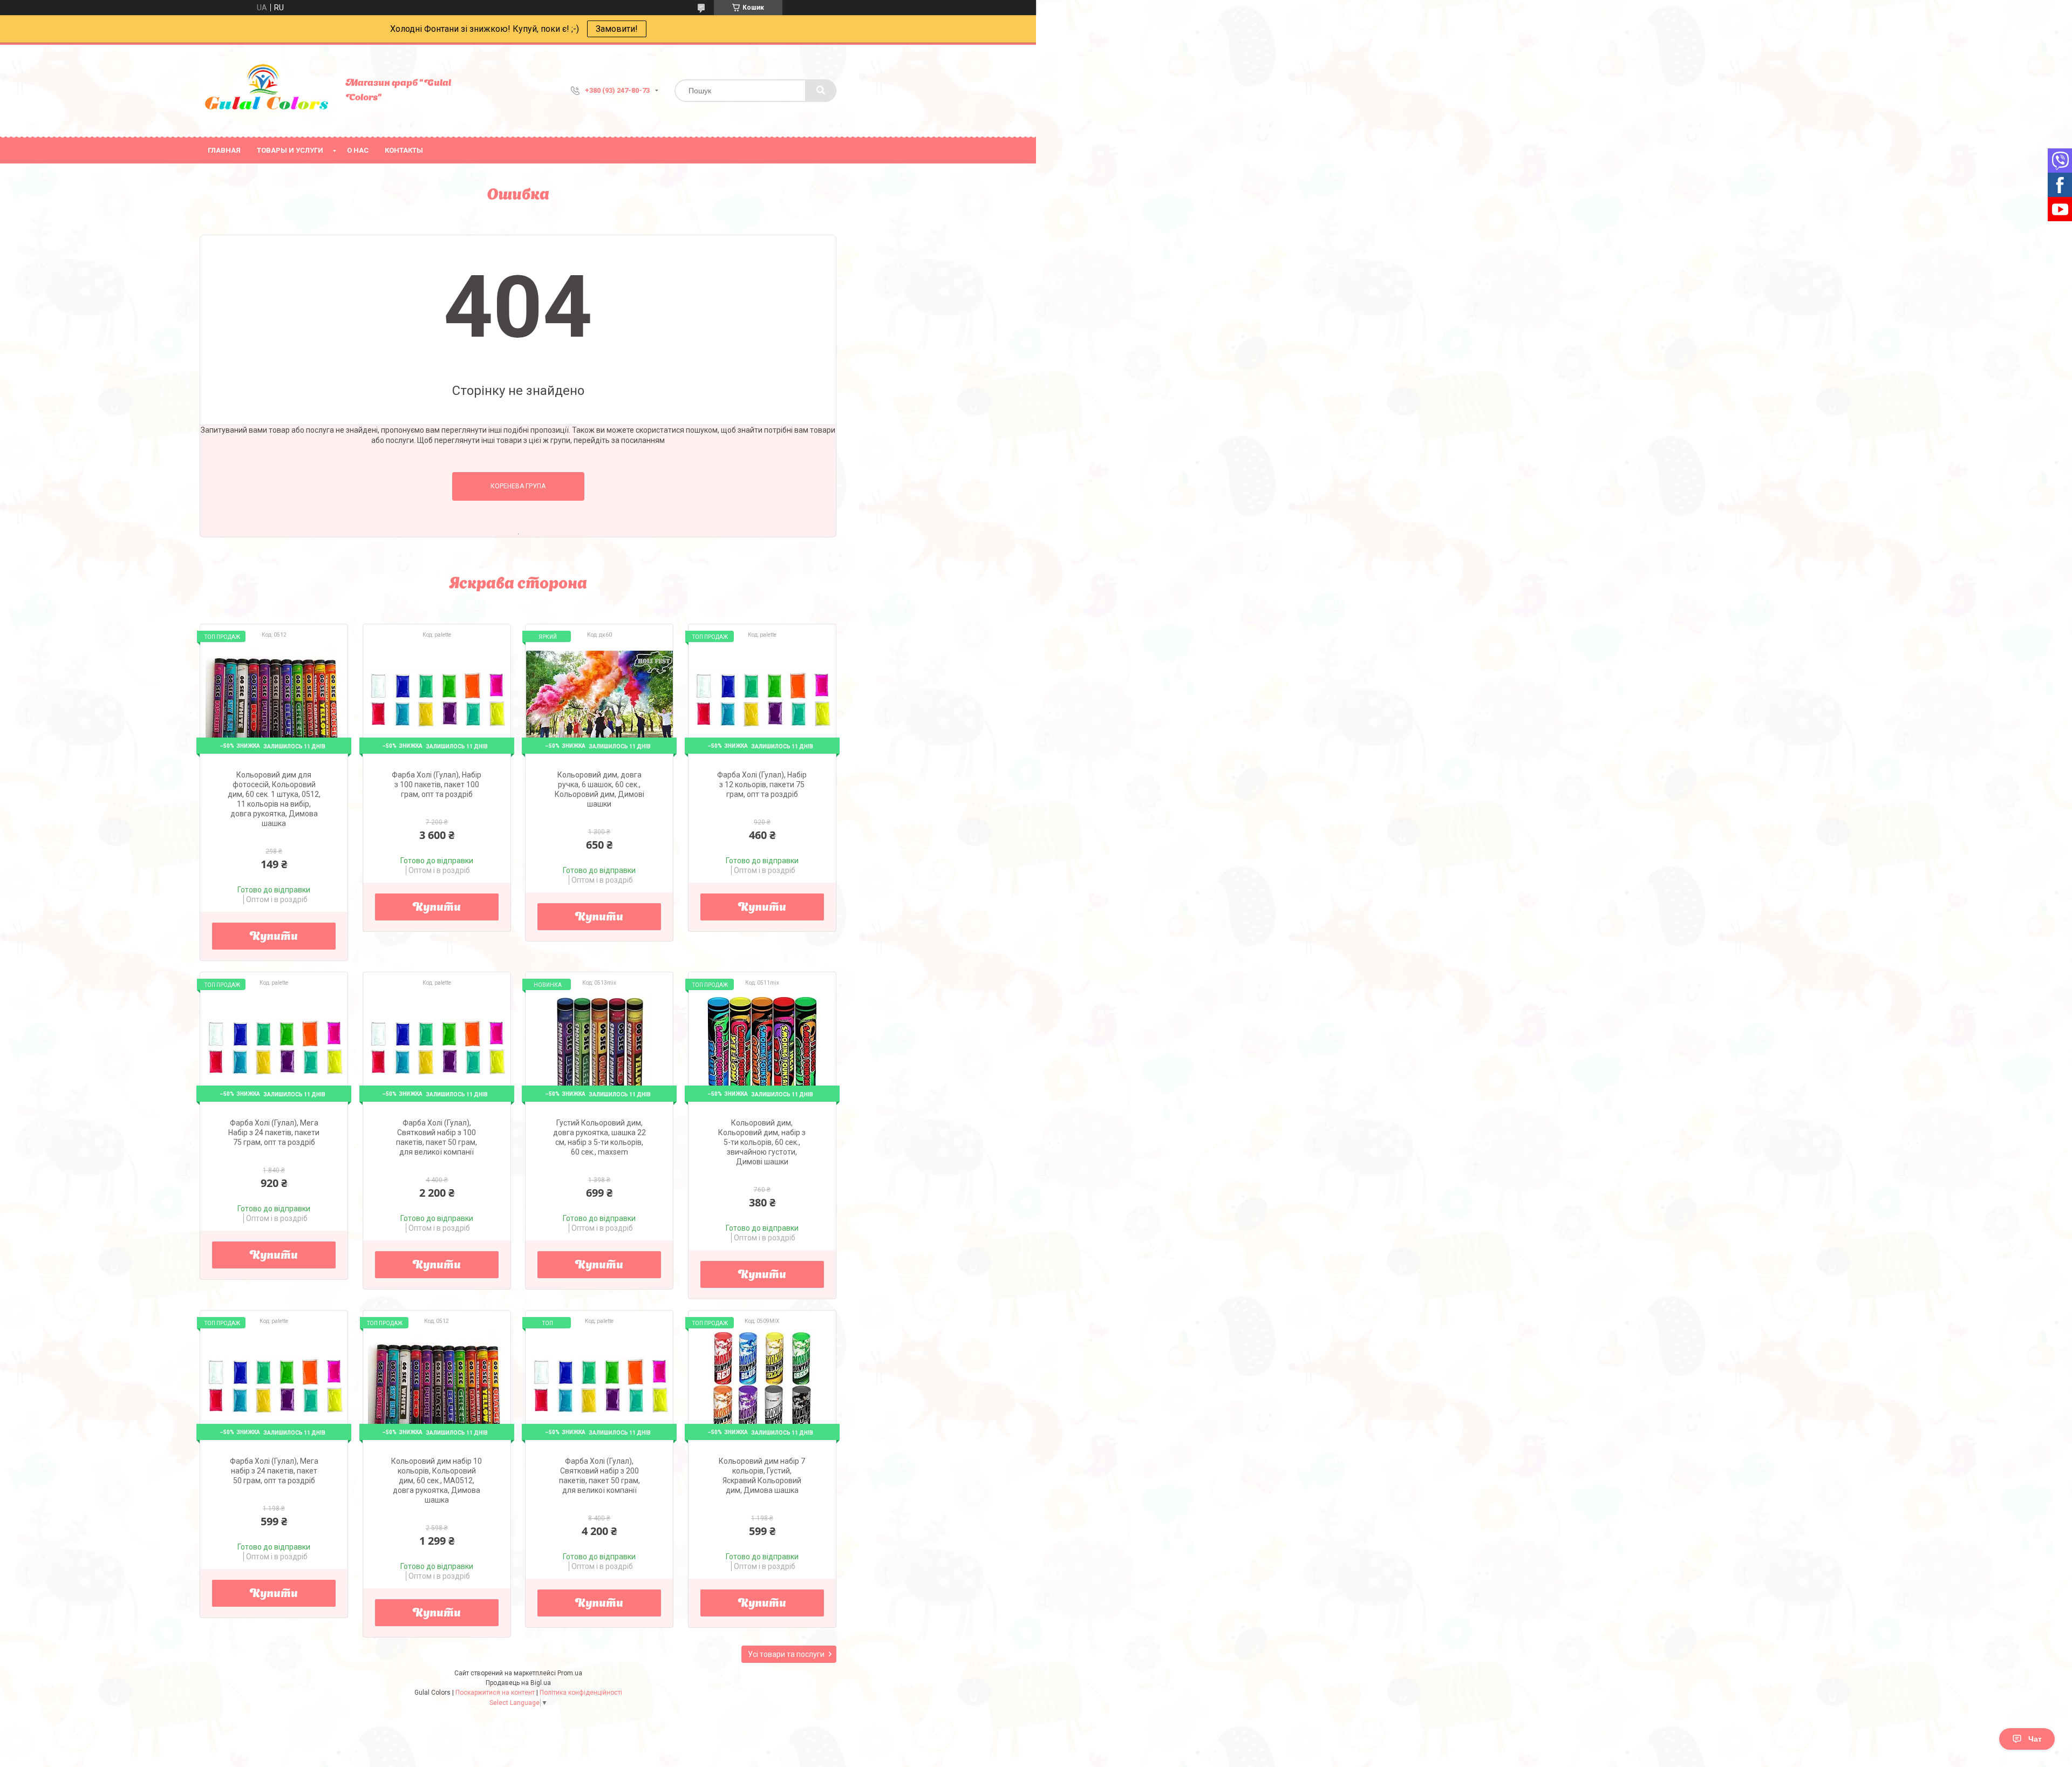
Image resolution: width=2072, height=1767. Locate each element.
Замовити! (617, 29)
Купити (274, 937)
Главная (224, 150)
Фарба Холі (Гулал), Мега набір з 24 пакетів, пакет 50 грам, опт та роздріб (274, 1471)
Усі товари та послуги (786, 1654)
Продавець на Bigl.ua (518, 1683)
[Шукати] (821, 91)
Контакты (404, 150)
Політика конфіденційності (581, 1693)
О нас (358, 150)
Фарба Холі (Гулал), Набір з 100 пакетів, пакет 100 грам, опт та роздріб (437, 784)
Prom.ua (570, 1673)
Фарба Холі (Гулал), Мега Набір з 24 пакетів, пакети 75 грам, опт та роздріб (274, 1132)
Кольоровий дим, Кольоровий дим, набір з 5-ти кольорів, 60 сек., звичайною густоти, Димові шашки (762, 1142)
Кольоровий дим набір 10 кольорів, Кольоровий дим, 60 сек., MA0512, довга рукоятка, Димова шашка (437, 1481)
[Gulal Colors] (267, 91)
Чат (2035, 1739)
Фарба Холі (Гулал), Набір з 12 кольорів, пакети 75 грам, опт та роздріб (762, 784)
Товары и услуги (290, 150)
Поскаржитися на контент (495, 1693)
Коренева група (518, 486)
